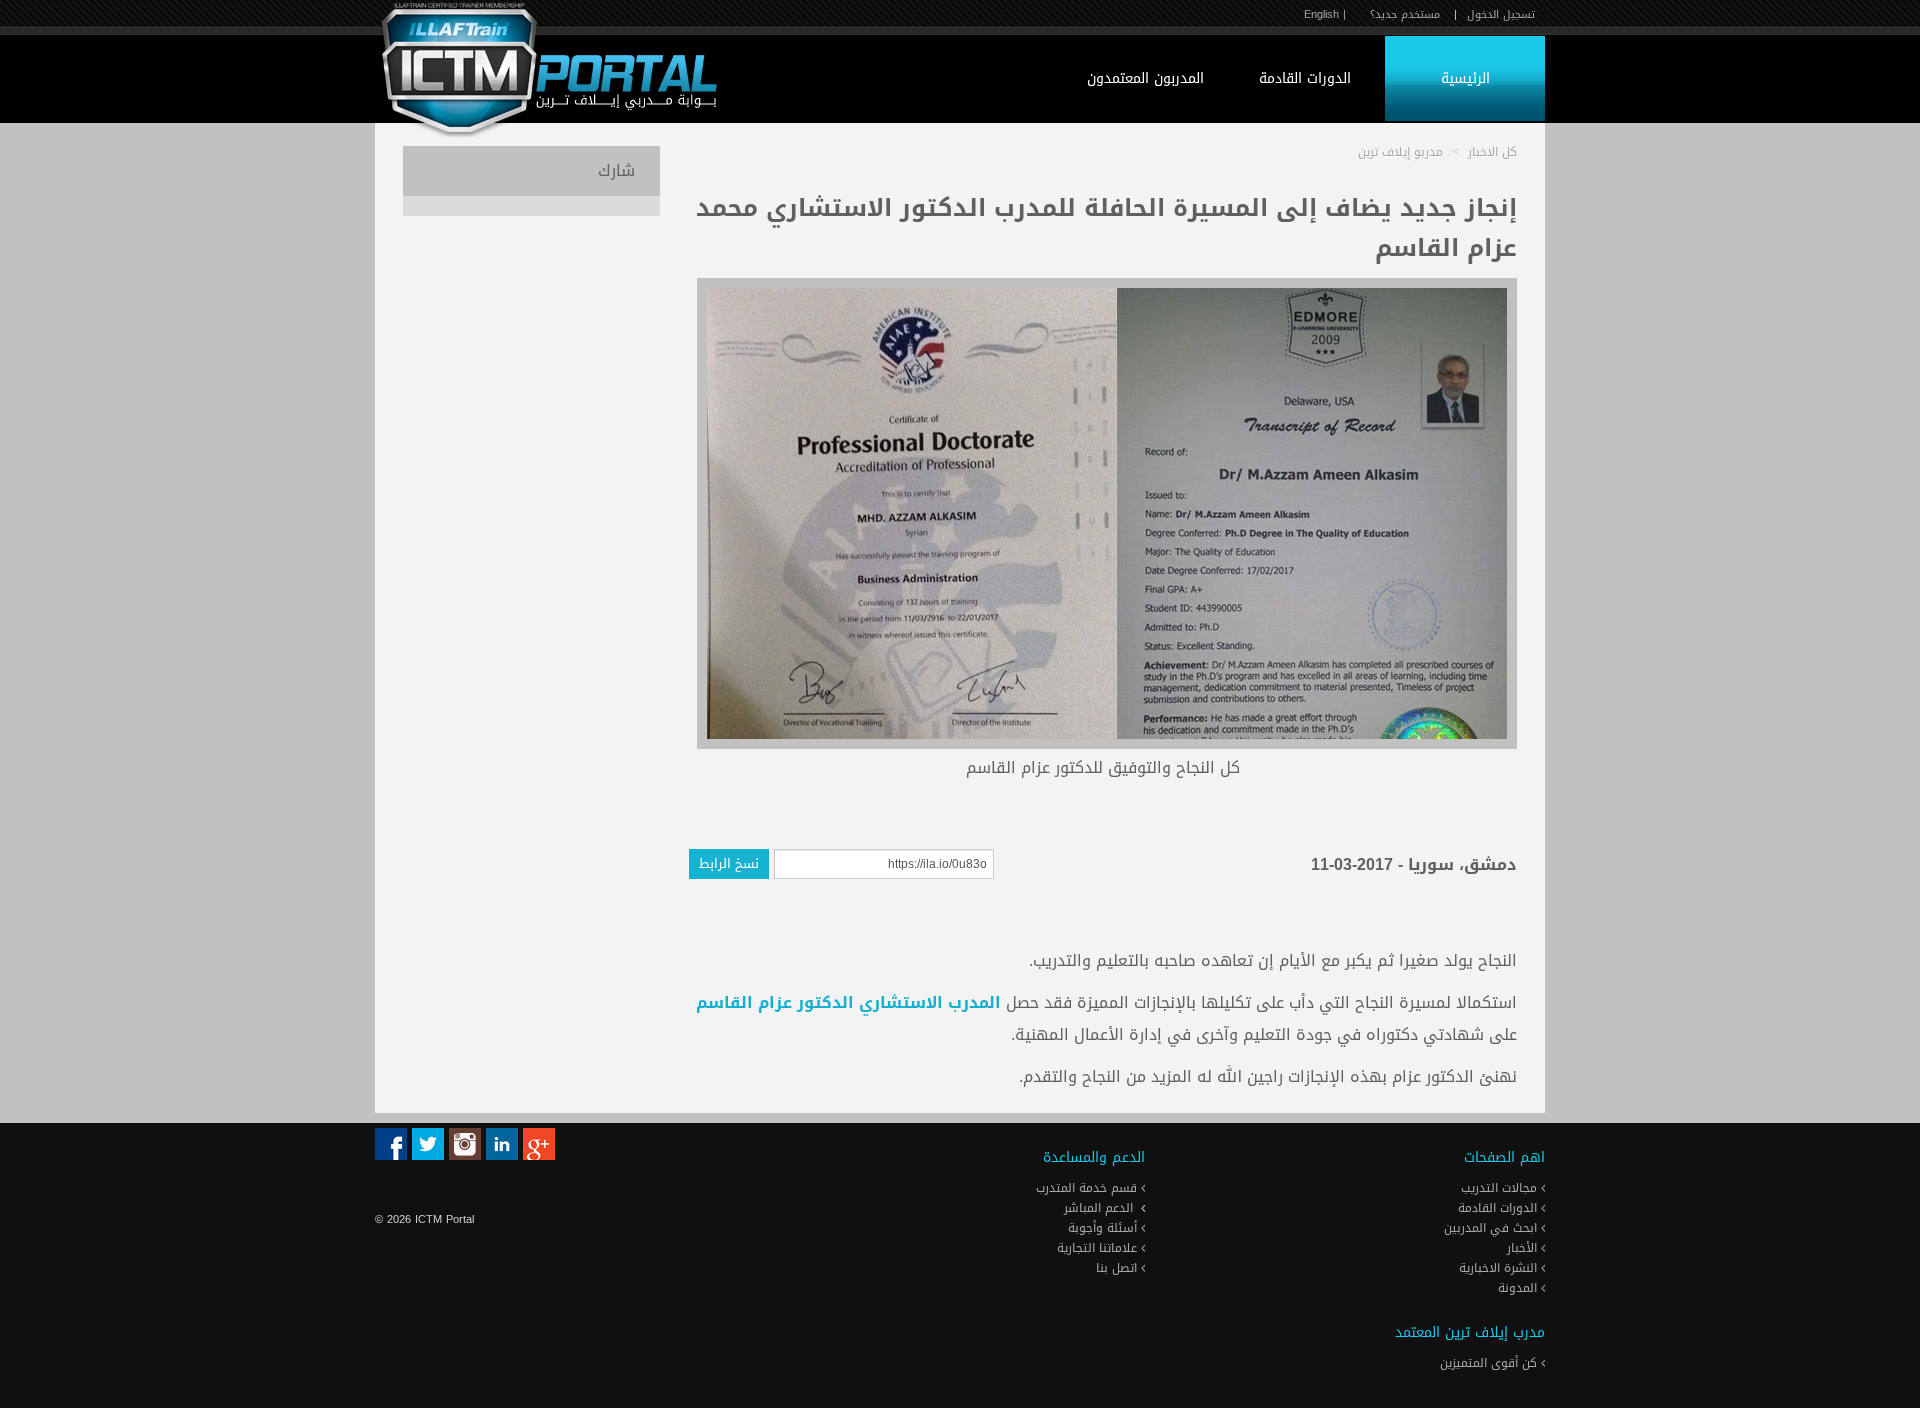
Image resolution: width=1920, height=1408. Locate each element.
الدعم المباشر (1098, 1208)
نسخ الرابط (729, 863)
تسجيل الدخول (1501, 14)
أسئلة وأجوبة (1104, 1228)
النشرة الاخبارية (1500, 1268)
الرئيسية (1465, 78)
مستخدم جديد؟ (1405, 14)
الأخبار (1524, 1248)
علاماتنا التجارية (1099, 1248)
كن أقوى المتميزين (1490, 1363)
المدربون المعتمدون (1145, 78)
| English (1325, 14)
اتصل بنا (1118, 1268)
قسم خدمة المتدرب (1088, 1188)
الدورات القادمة (1305, 78)
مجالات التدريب (1501, 1188)
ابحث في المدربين (1492, 1228)
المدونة (1519, 1288)
